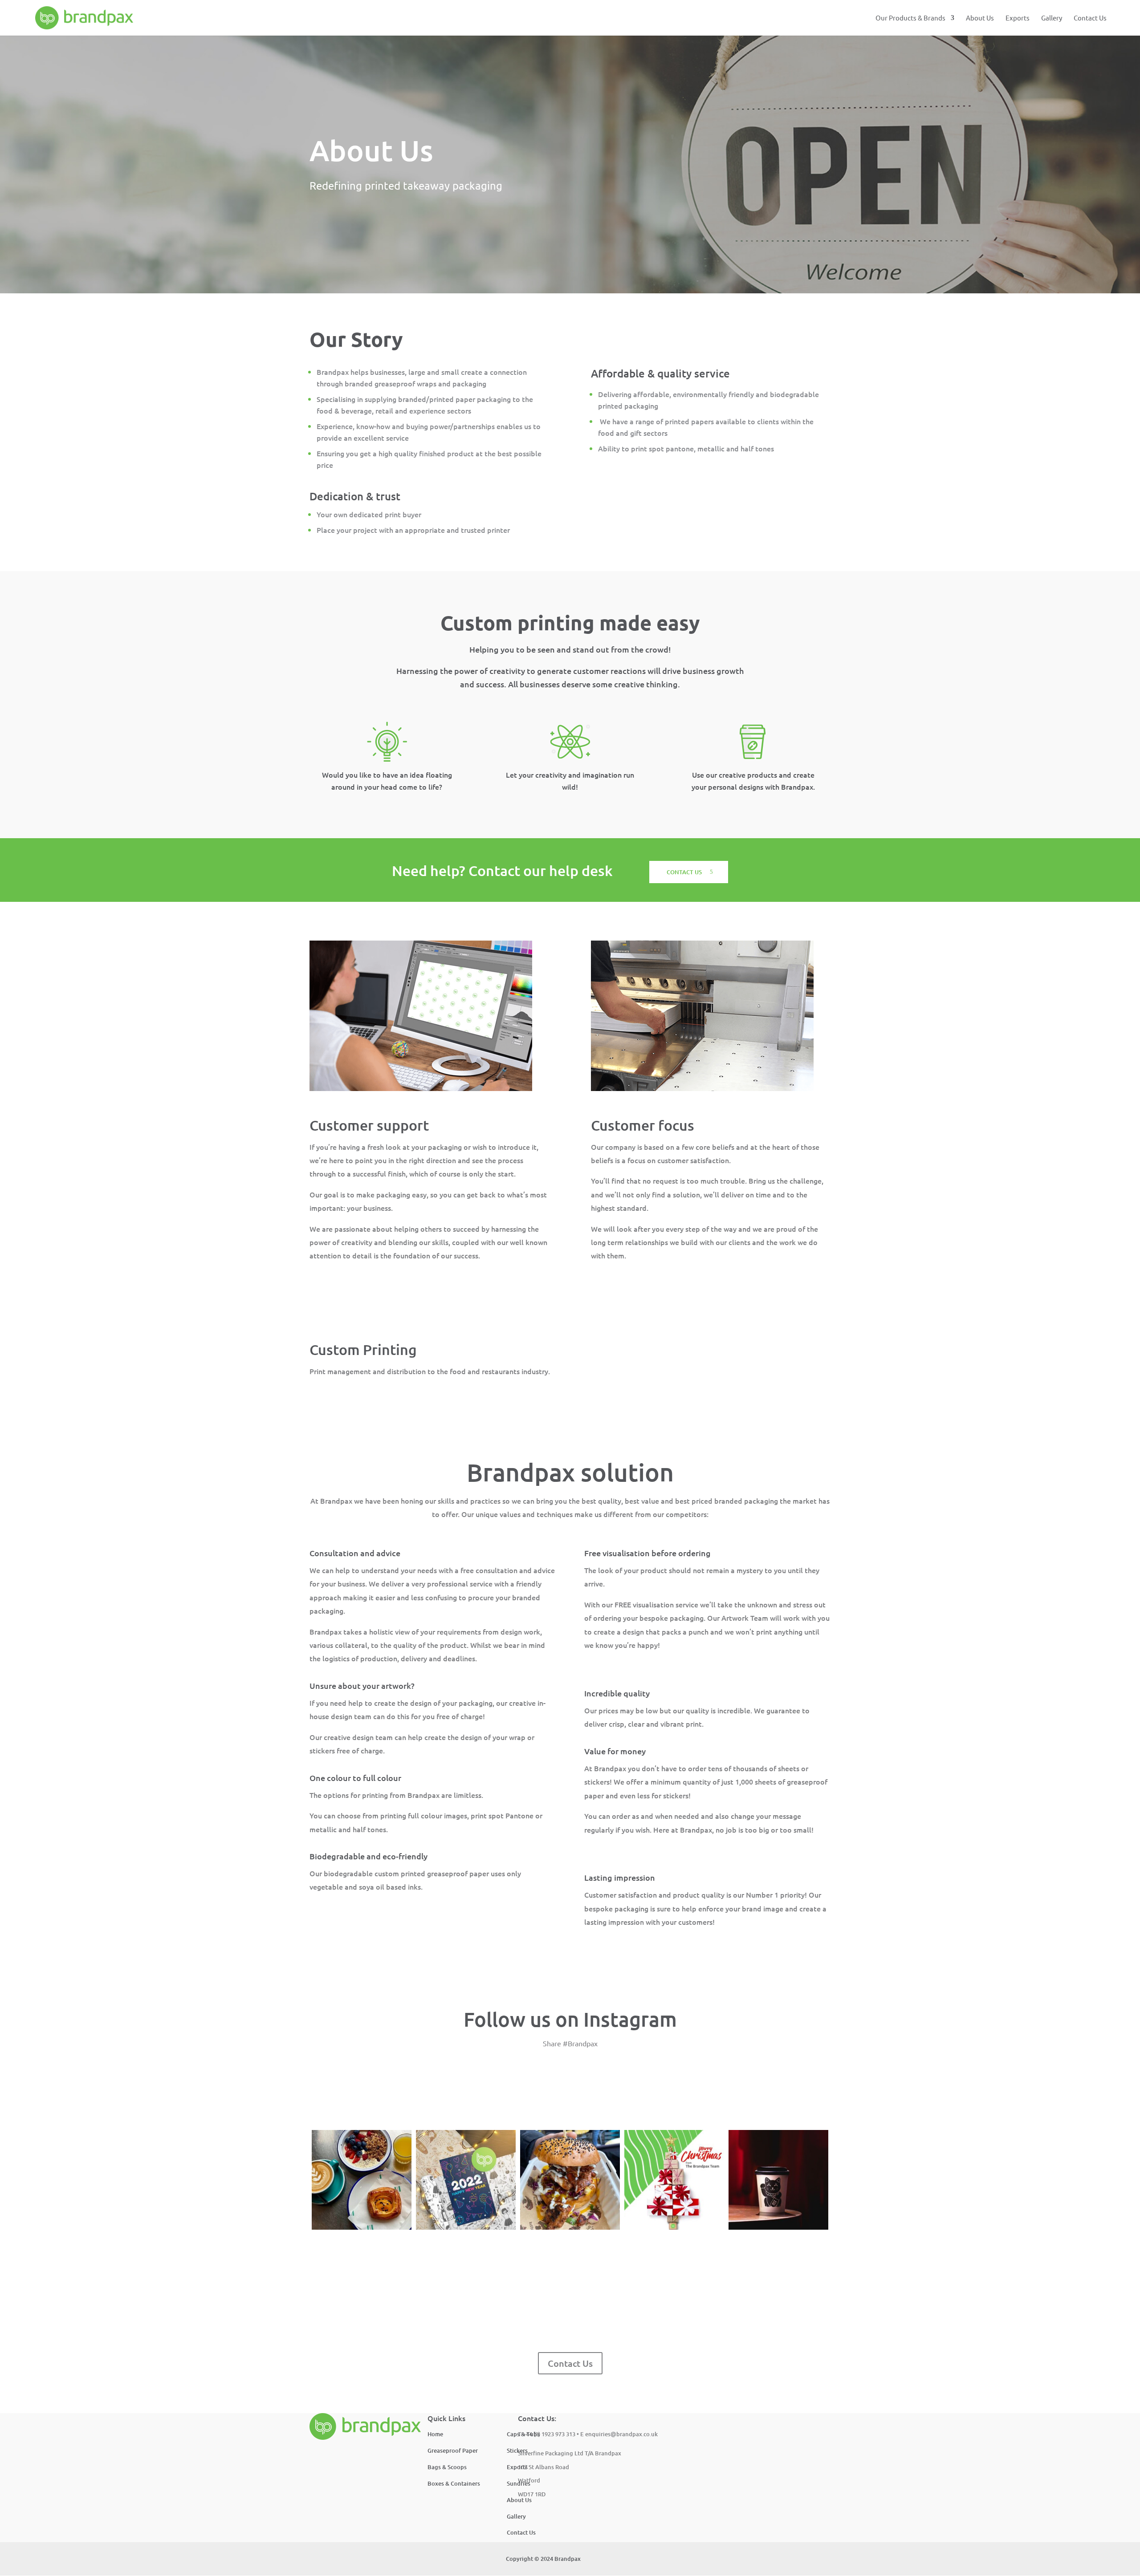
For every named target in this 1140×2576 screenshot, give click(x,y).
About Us (980, 18)
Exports (1018, 18)
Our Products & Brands (910, 18)
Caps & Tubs (523, 2434)
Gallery (1052, 18)
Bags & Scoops (447, 2467)
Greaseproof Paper (453, 2450)
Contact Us (1090, 18)
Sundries (519, 2483)
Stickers (517, 2450)
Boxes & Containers (454, 2483)
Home (435, 2434)
